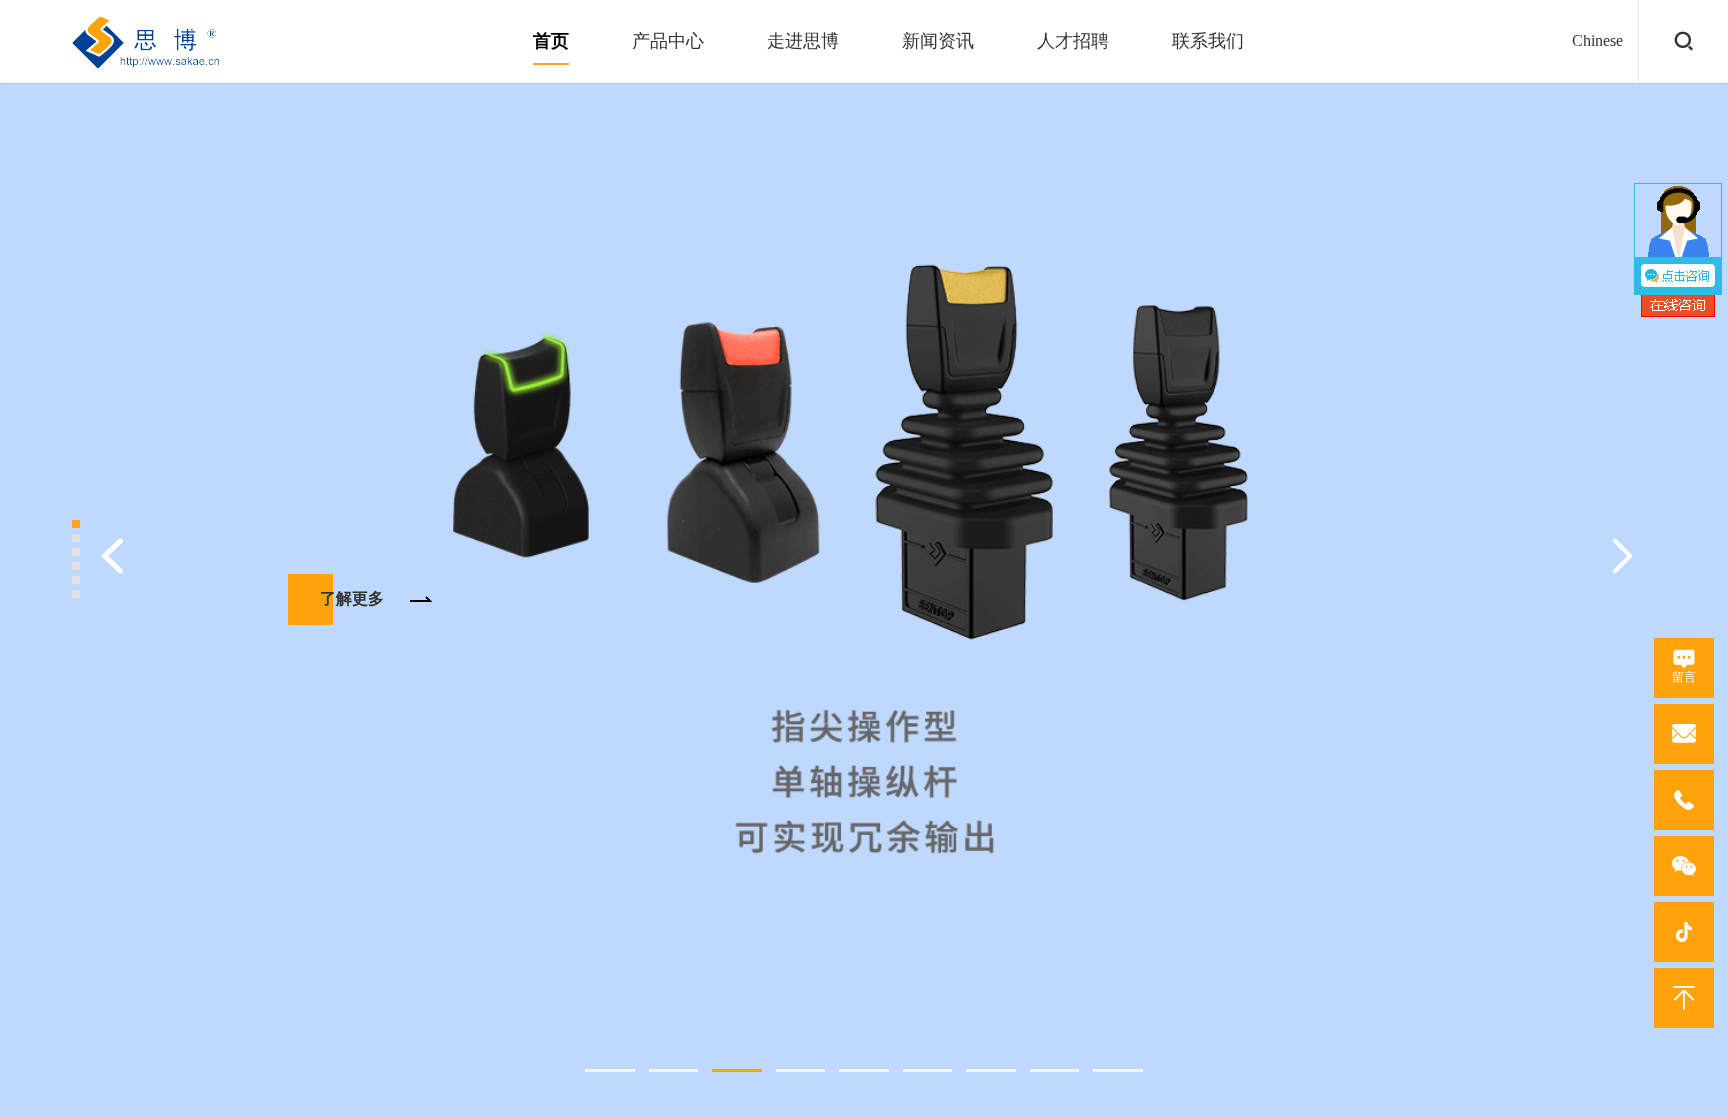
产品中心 (668, 41)
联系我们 (1208, 41)
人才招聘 (1073, 41)
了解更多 (352, 598)
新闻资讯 (938, 41)
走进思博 (803, 41)
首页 (551, 41)
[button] (610, 1070)
